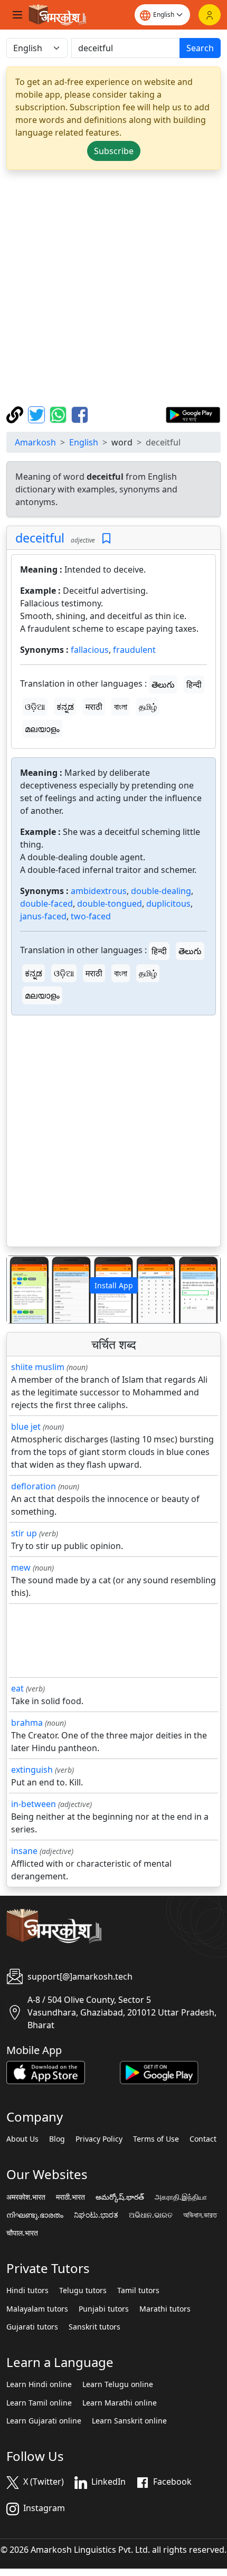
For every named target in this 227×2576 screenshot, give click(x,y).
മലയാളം (42, 729)
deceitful (40, 538)
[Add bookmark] (106, 539)
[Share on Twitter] (38, 414)
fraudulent (134, 650)
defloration (34, 1486)
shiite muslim (38, 1367)
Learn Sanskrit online (129, 2421)
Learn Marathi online (120, 2403)
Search (200, 48)
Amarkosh (35, 442)
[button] (23, 1290)
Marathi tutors (165, 2309)
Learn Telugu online (118, 2384)
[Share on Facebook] (80, 414)
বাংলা (121, 707)
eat (17, 1688)
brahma (27, 1723)
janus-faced (43, 916)
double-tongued (110, 904)
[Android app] (159, 2071)
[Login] (210, 15)
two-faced (91, 916)
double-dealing (161, 891)
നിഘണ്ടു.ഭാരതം (35, 2215)
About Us (22, 2139)
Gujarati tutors (32, 2327)
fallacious (90, 650)
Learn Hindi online (39, 2384)
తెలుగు (163, 685)
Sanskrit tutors (94, 2327)
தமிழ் (148, 707)
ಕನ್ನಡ (65, 707)
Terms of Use (156, 2139)
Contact (203, 2139)
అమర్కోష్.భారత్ (120, 2197)
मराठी (94, 707)
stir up (24, 1533)
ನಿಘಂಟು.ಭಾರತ (96, 2215)
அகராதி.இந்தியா (181, 2197)
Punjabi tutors (104, 2309)
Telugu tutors (83, 2290)
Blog (57, 2139)
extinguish (32, 1770)
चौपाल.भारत (22, 2233)
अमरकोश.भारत (26, 2197)
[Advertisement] (113, 288)
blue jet (26, 1427)
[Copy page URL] (16, 414)
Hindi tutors (27, 2290)
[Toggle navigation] (17, 15)
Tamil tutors (138, 2290)
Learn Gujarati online (44, 2421)
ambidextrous (99, 891)
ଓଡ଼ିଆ (35, 707)
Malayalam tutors (37, 2309)
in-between (34, 1804)
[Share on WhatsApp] (59, 414)
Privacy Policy (99, 2139)
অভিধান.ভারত (200, 2215)
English (84, 442)
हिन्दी (194, 685)
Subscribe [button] (114, 151)
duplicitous (168, 904)
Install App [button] (114, 1285)
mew (21, 1567)
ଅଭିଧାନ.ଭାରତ (151, 2215)
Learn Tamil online (39, 2403)
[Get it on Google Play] (193, 414)
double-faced (46, 904)
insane (24, 1851)
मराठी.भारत (70, 2197)
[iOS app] (46, 2071)
